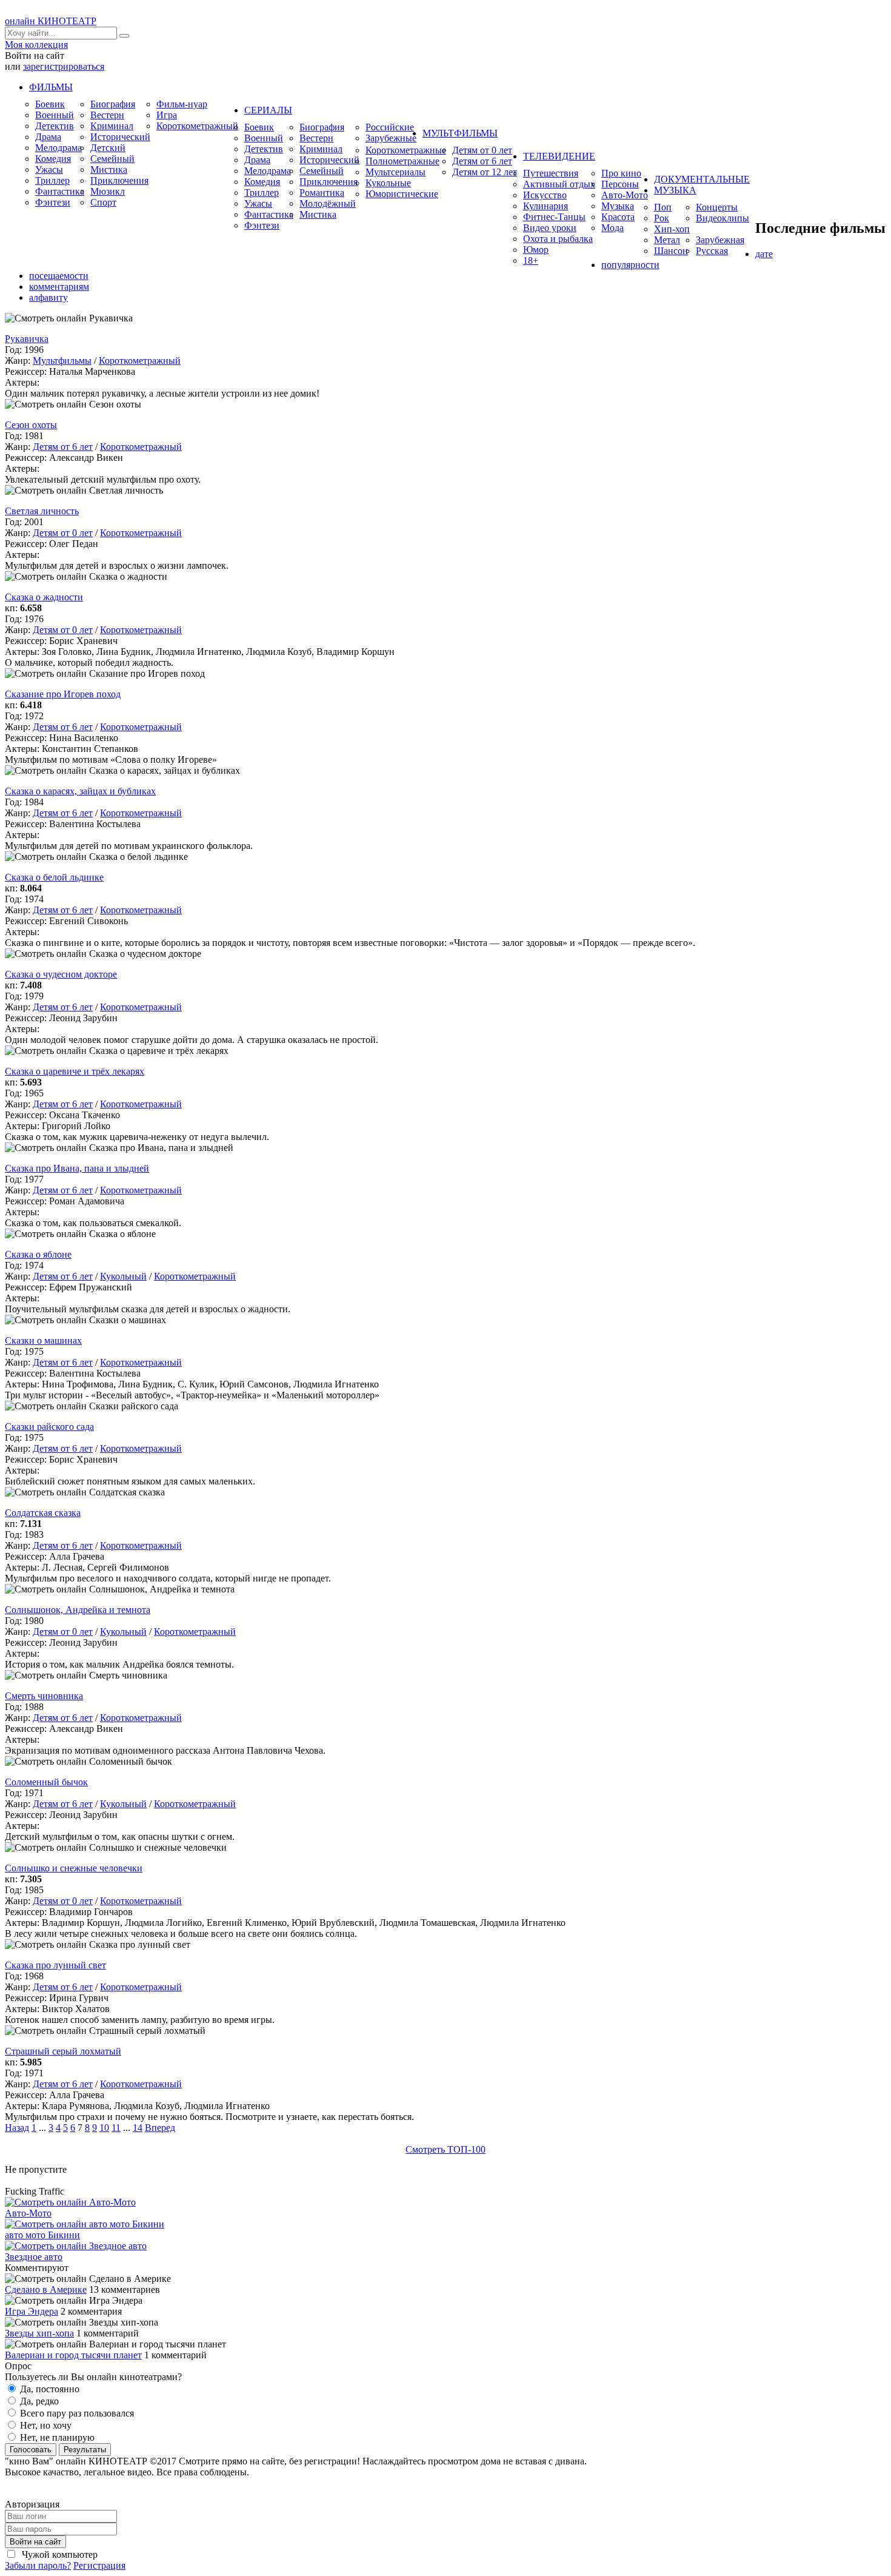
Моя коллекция (36, 45)
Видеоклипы (722, 218)
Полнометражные (402, 161)
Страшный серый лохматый (63, 2051)
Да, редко (38, 2401)
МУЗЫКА (675, 190)
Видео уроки (550, 228)
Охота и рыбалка (558, 239)
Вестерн (107, 115)
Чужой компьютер (58, 2554)
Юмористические (402, 194)
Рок (662, 218)
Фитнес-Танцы (554, 217)
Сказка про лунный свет (55, 1965)
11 (116, 2128)
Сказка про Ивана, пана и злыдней (77, 1168)
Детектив (55, 126)
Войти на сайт (35, 2542)
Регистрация (99, 2565)
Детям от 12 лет (485, 172)
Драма (48, 137)
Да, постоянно (48, 2389)
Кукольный (123, 1276)
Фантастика (60, 191)
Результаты (85, 2450)
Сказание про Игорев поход (63, 694)
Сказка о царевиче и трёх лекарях (75, 1071)
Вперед (160, 2128)
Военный (55, 115)
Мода (612, 228)
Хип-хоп (672, 229)
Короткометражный (197, 126)
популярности (630, 265)
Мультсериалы (395, 172)
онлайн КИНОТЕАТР (51, 21)
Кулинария (546, 206)
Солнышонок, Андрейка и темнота (78, 1610)
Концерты (717, 207)
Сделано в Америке (46, 2289)
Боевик (50, 104)
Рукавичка (27, 339)
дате (764, 254)
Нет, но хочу (45, 2425)
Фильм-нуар (182, 104)
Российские (390, 127)
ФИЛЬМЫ (51, 87)
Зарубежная (720, 240)
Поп (663, 207)
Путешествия (551, 173)
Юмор (536, 250)
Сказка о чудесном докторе (61, 974)
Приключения (119, 180)
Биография (113, 104)
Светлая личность (42, 511)
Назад (17, 2128)
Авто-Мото (625, 195)
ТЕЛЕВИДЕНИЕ (559, 156)
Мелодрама (58, 148)
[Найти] (124, 36)
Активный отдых (559, 184)
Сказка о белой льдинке (54, 877)
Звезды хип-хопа (39, 2333)
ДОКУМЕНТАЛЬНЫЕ (702, 179)
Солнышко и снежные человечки (74, 1868)
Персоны (620, 184)
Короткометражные (406, 150)
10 (104, 2128)
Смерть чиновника (44, 1696)
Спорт (103, 202)
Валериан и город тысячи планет (73, 2355)
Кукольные (388, 183)
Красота (618, 217)
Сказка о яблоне (38, 1254)
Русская (712, 251)
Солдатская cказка (43, 1513)
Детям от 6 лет (482, 161)
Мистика (109, 169)
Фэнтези (53, 202)
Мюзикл (108, 191)
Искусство (545, 195)
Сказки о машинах (43, 1340)
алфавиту (48, 297)
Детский (108, 148)
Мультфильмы (62, 361)
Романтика (322, 193)
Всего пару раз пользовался (76, 2413)
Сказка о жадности (44, 597)
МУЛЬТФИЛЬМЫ (460, 133)
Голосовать (31, 2450)
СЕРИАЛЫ (268, 110)
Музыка (618, 206)
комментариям (59, 287)
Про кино (621, 173)
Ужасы (49, 169)
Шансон (671, 251)
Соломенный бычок (46, 1782)
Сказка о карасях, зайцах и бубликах (80, 791)
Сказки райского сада (49, 1427)
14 (138, 2128)
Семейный (112, 159)
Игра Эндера (32, 2311)
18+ (531, 260)
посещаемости (59, 276)
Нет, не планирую (56, 2437)
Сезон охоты (31, 425)
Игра (167, 115)
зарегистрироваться (64, 66)
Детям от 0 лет (482, 150)
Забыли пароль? (38, 2565)
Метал (667, 240)
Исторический (120, 137)
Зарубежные (391, 138)
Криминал (112, 126)
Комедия (53, 159)
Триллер (52, 180)
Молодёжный (328, 203)
